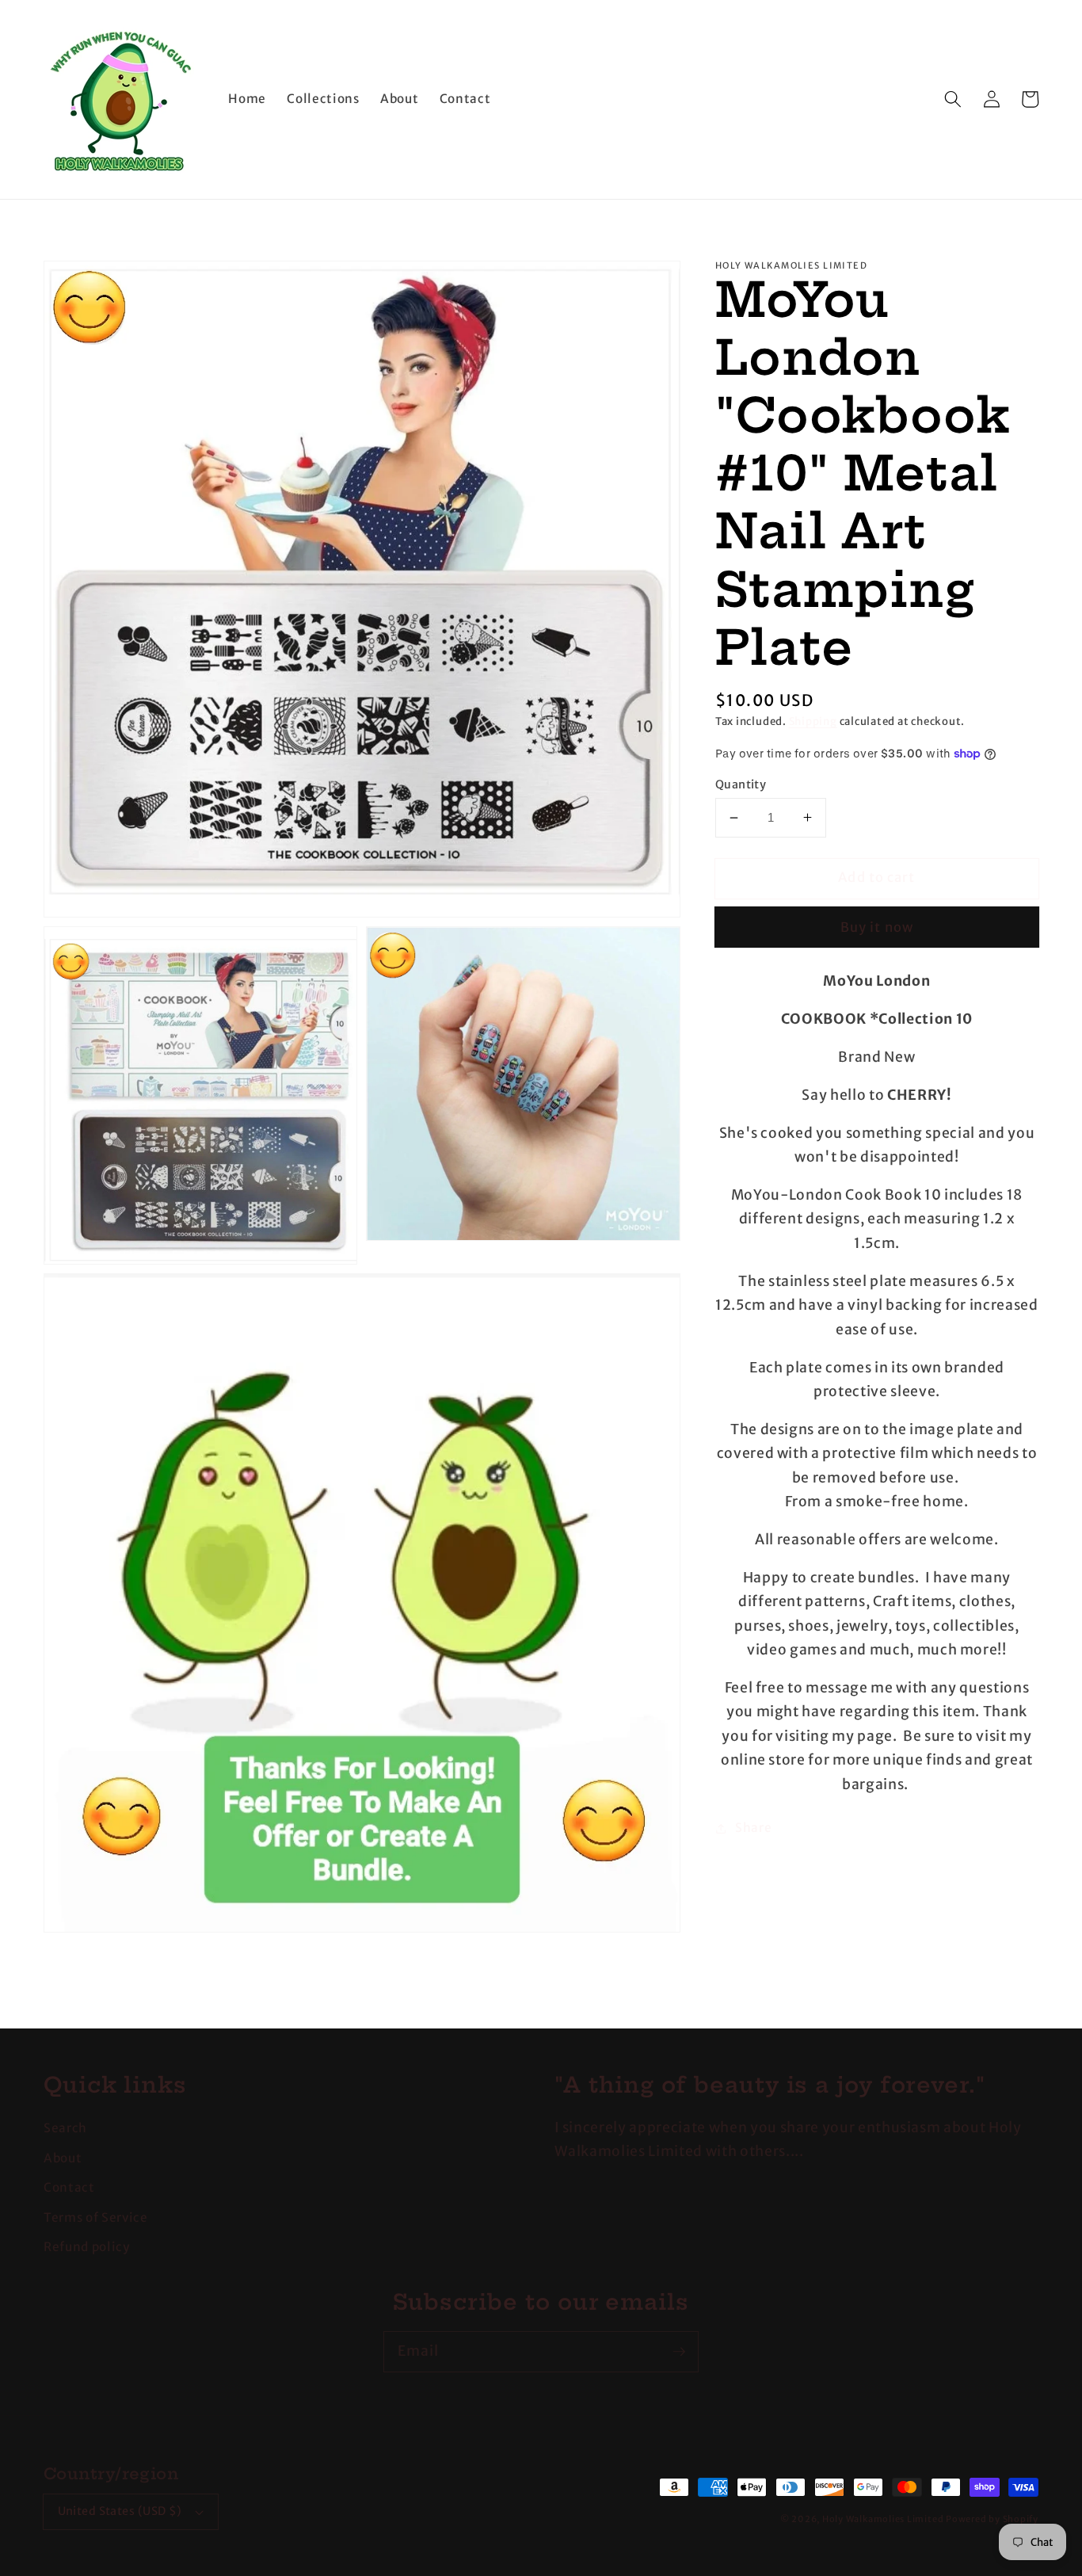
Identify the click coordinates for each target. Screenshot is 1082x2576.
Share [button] (753, 1828)
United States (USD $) (120, 2511)
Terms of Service (96, 2217)
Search (65, 2128)
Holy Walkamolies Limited (883, 2519)
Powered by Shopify (992, 2519)
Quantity (741, 784)
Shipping (813, 721)
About (63, 2158)
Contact (69, 2187)
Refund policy (87, 2247)
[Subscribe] (679, 2351)
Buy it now (877, 927)
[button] (953, 99)
